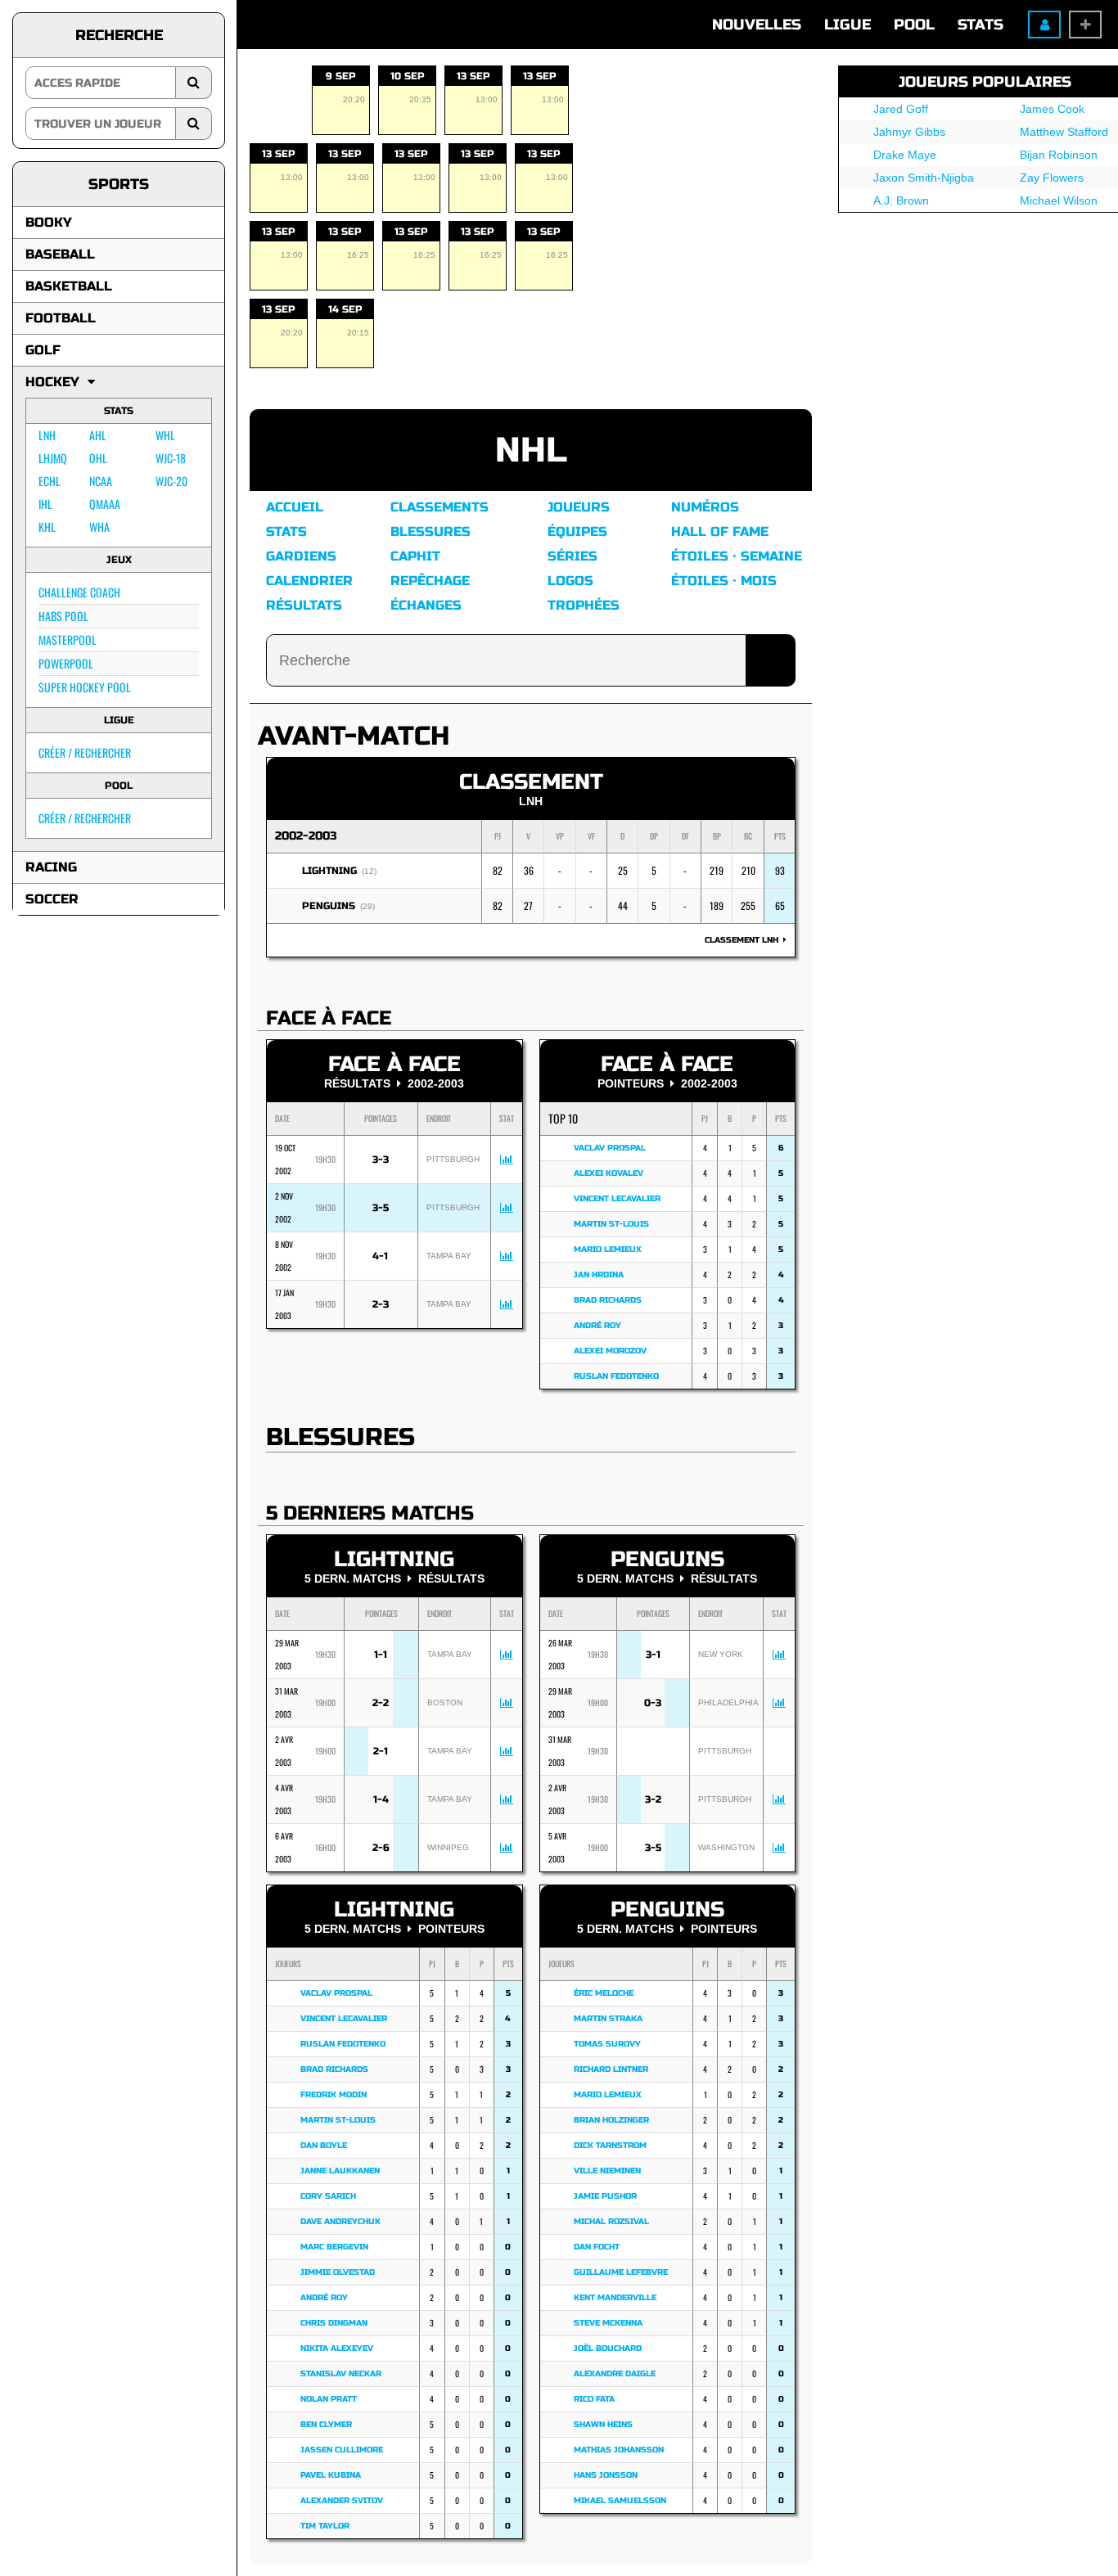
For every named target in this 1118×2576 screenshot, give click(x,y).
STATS (981, 25)
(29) (367, 906)
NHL (531, 450)
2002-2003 (306, 836)
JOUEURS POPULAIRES (985, 82)
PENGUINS (329, 906)
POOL (914, 25)
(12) (369, 871)
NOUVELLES (757, 25)
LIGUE (848, 25)
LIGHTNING (329, 871)
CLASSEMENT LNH (744, 940)
